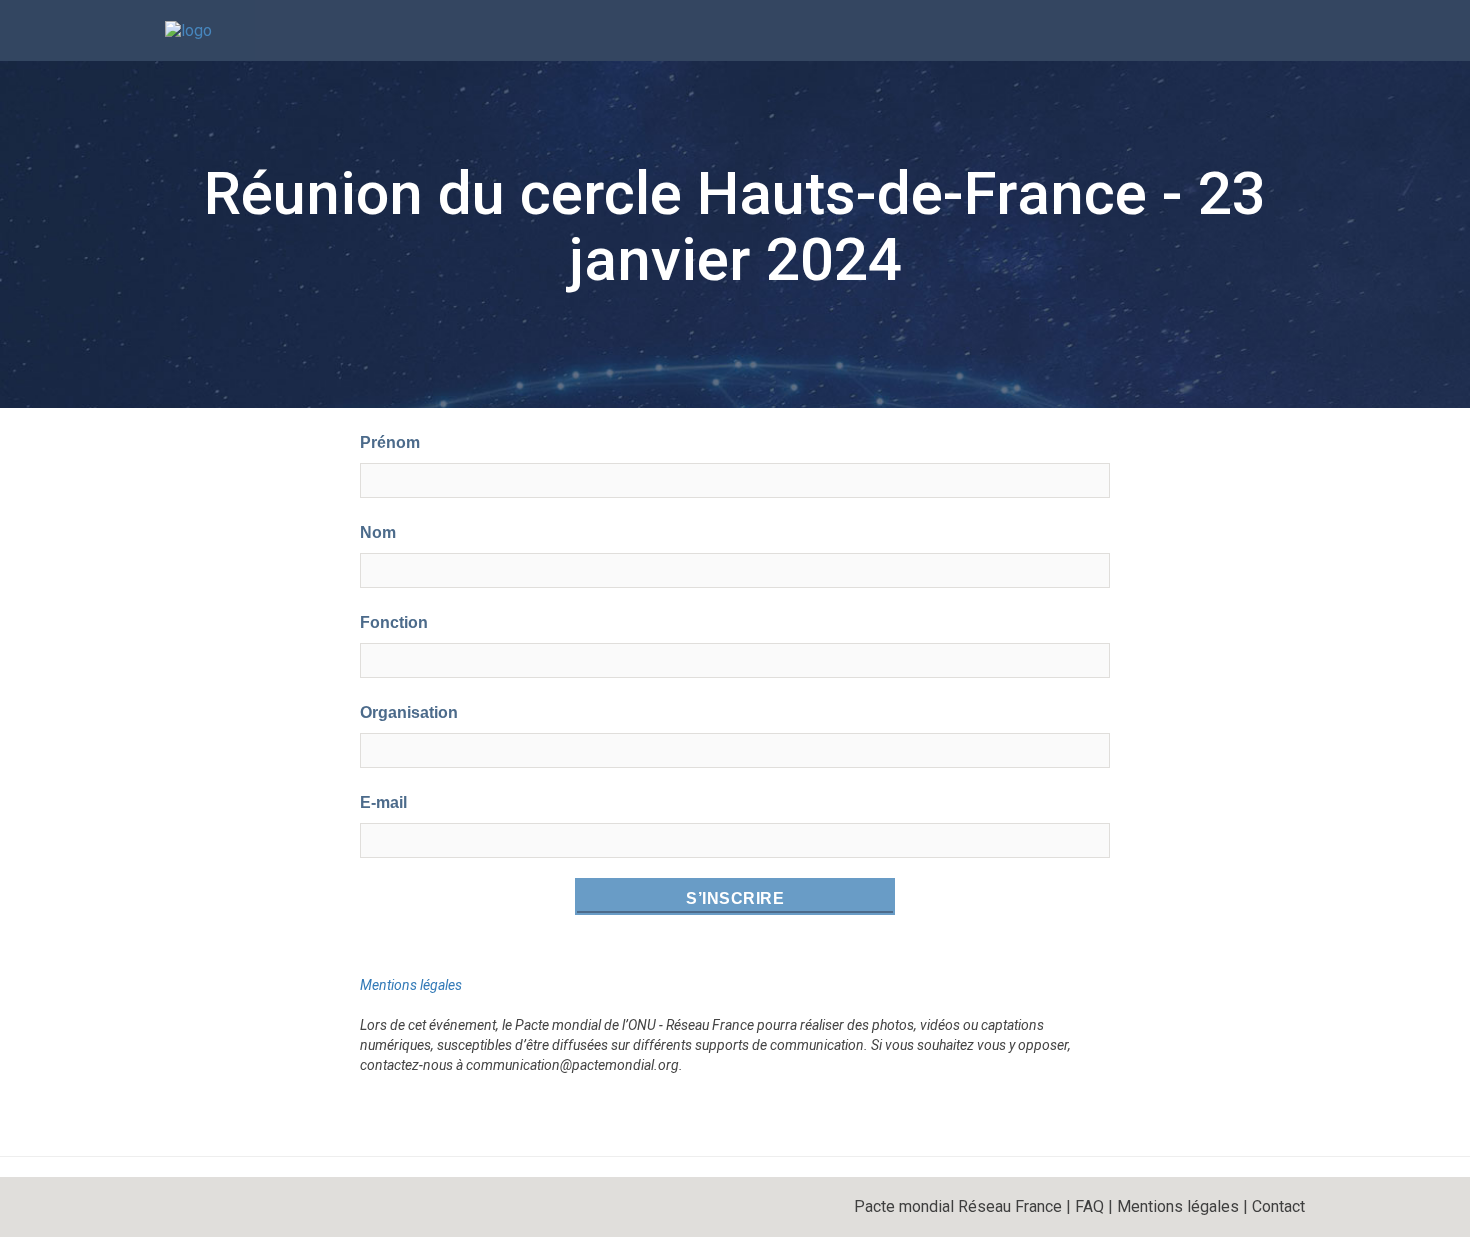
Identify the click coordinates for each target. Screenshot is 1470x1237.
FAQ (1089, 1206)
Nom (378, 532)
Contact (1278, 1206)
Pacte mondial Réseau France (958, 1206)
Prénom (390, 442)
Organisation (409, 712)
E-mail (383, 802)
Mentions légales (411, 985)
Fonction (394, 622)
